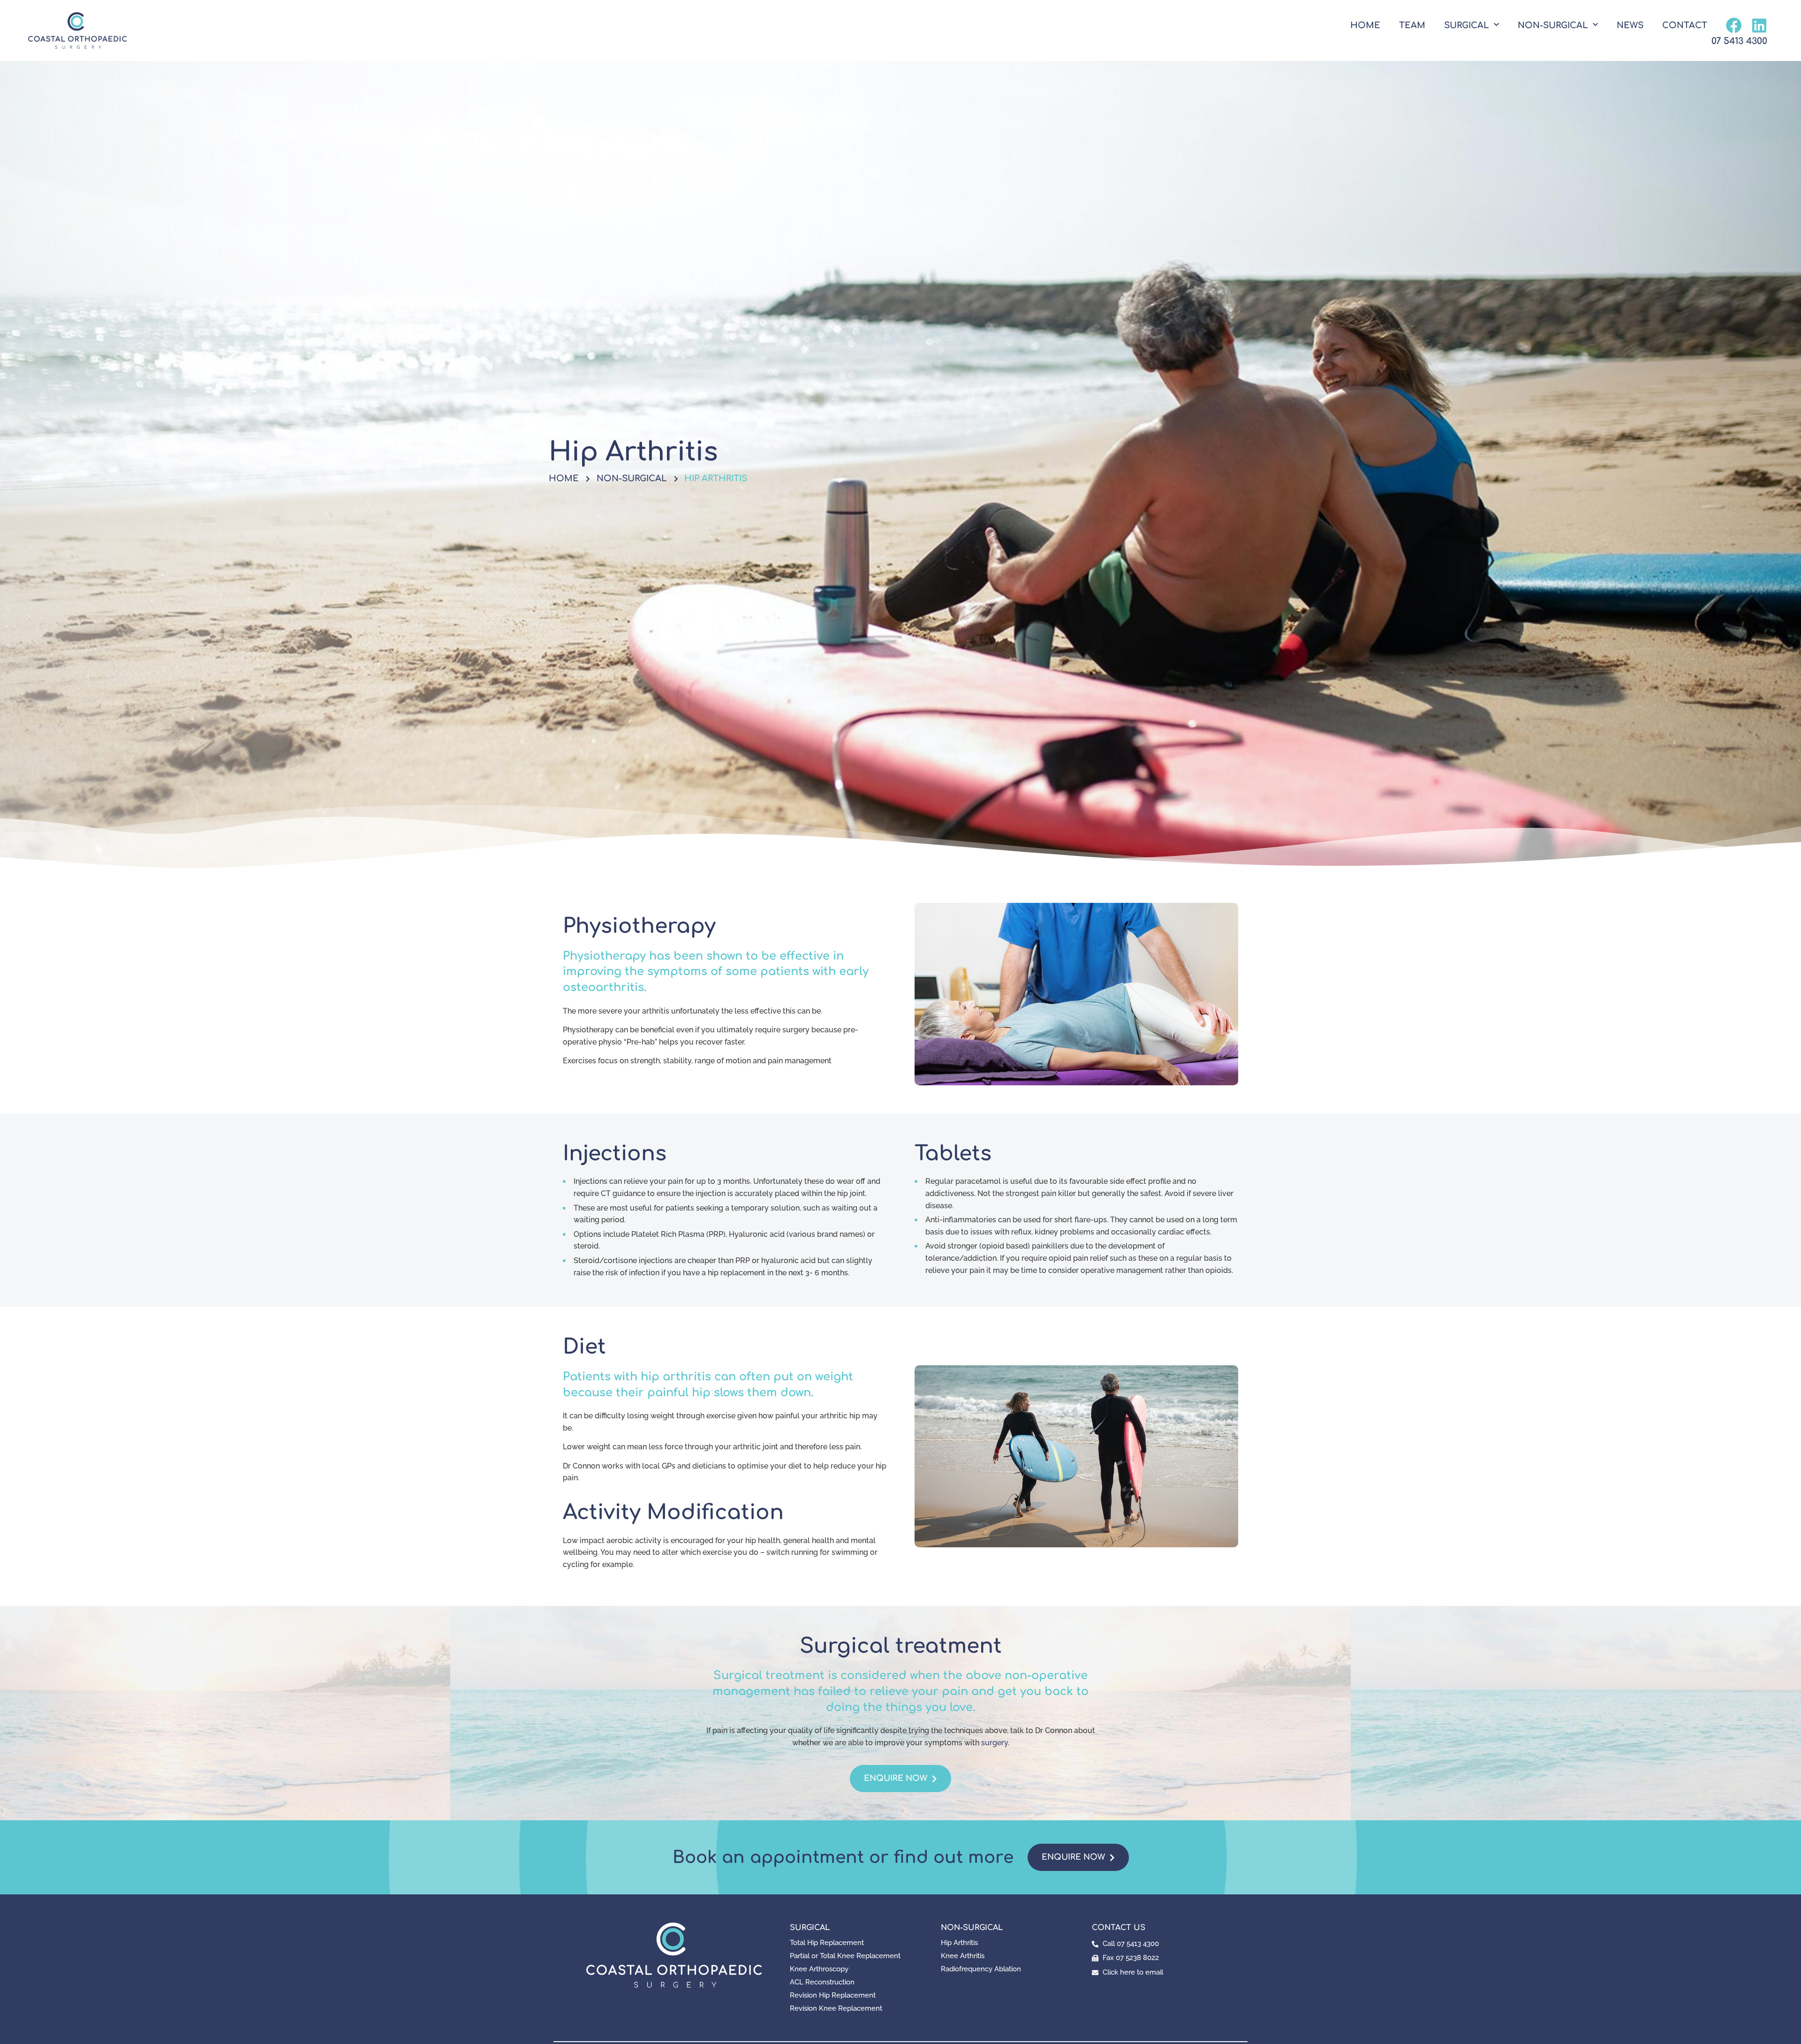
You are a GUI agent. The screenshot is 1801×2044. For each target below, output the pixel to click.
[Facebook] (1734, 25)
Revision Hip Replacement (833, 1995)
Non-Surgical (1553, 25)
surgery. (995, 1743)
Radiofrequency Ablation (981, 1969)
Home (1365, 25)
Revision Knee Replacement (836, 2008)
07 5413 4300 (1739, 41)
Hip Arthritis (959, 1943)
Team (1412, 25)
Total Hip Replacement (827, 1943)
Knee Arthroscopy (819, 1969)
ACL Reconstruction (822, 1982)
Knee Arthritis (963, 1956)
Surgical (1467, 25)
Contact (1685, 25)
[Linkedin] (1759, 25)
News (1630, 25)
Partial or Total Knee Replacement (845, 1956)
